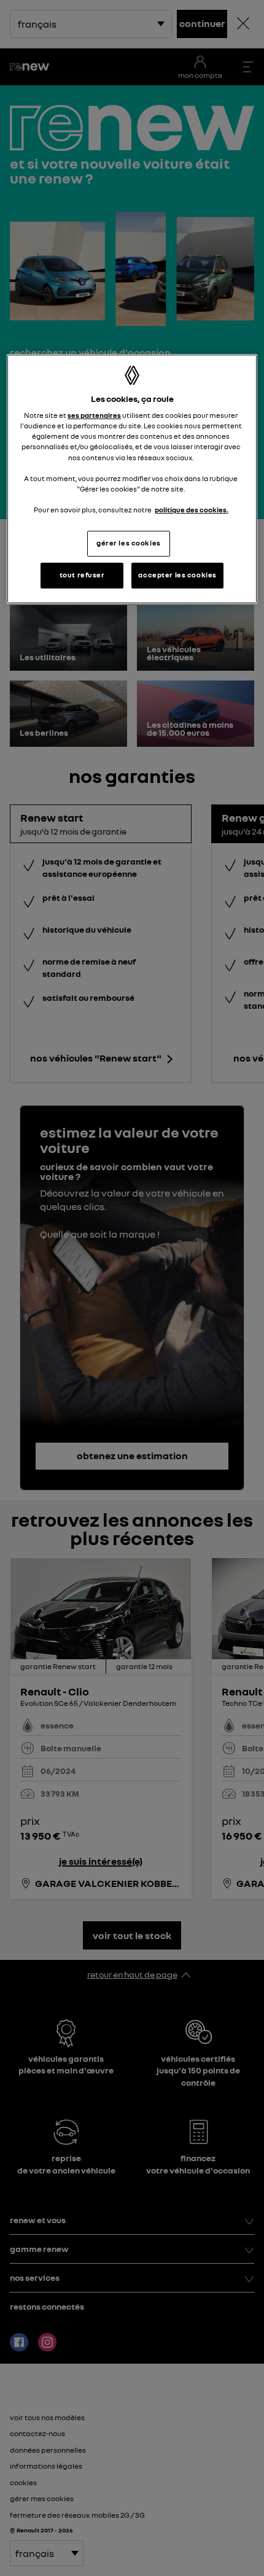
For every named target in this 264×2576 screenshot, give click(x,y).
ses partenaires (94, 415)
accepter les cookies (177, 575)
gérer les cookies (129, 543)
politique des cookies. (192, 510)
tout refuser (82, 575)
